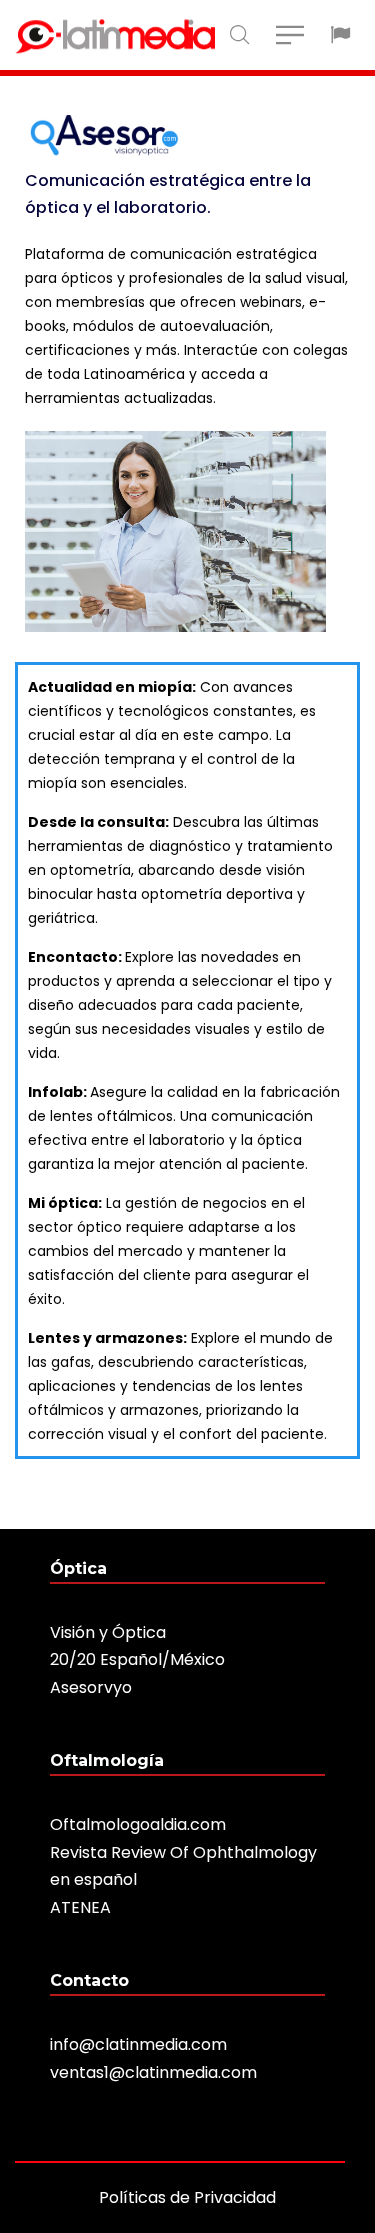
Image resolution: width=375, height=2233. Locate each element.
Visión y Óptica (108, 1632)
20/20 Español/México (137, 1659)
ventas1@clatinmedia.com (153, 2072)
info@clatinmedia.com (138, 2044)
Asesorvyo (91, 1687)
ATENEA (80, 1907)
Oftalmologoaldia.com (138, 1824)
